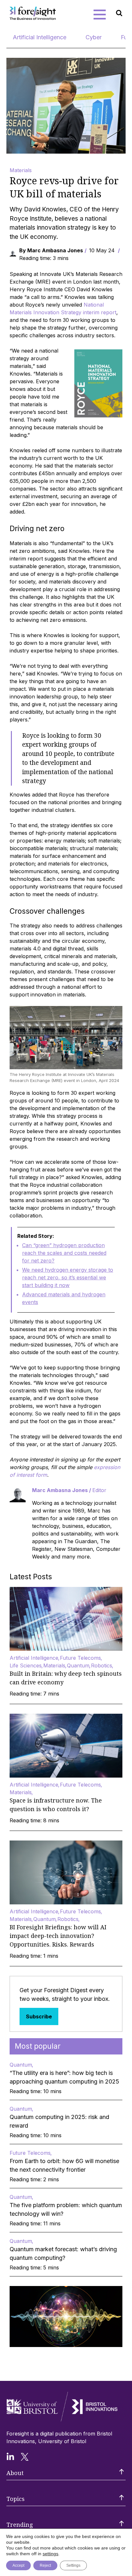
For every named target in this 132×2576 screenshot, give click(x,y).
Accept (18, 2565)
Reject (45, 2565)
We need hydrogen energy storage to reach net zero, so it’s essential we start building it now (68, 1277)
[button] (100, 14)
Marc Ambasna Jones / (69, 1490)
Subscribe (39, 2016)
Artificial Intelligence (40, 37)
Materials (21, 170)
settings (50, 2554)
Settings (73, 2565)
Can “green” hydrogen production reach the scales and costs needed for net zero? (64, 1253)
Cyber (94, 37)
